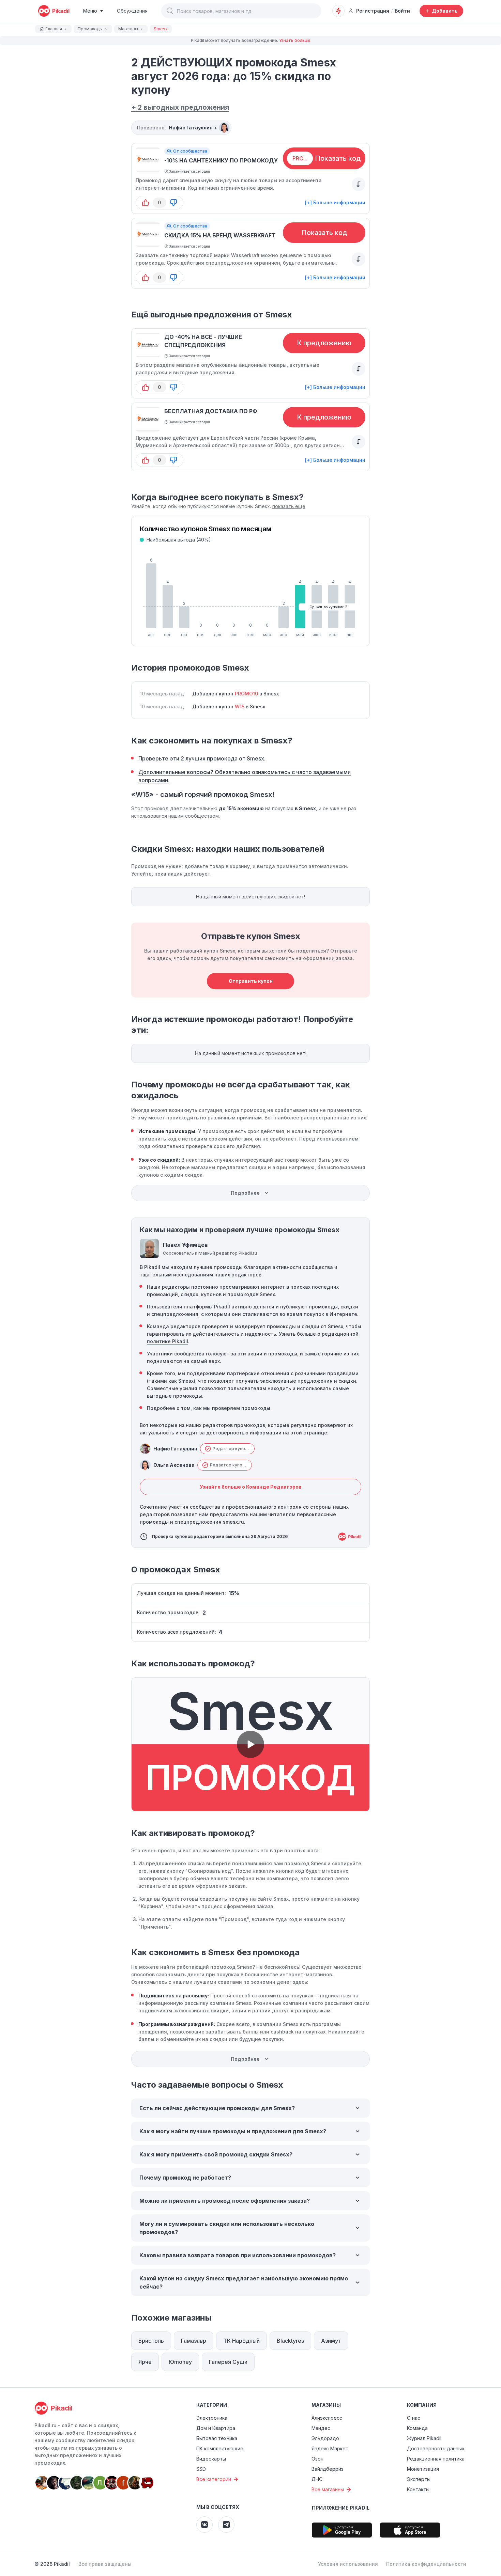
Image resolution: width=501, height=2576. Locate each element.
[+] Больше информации (335, 202)
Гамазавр (194, 2341)
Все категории (214, 2479)
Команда (417, 2428)
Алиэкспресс (327, 2418)
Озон (317, 2459)
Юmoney (180, 2362)
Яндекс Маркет (330, 2448)
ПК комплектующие (220, 2448)
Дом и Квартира (216, 2428)
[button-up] (146, 203)
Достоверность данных (436, 2448)
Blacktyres (290, 2341)
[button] (170, 11)
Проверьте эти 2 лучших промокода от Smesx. (202, 758)
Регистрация (373, 11)
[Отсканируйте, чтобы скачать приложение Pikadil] (342, 2530)
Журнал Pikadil (424, 2438)
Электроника (212, 2418)
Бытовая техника (217, 2438)
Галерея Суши (228, 2362)
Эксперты (419, 2479)
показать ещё (289, 506)
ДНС (317, 2479)
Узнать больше (295, 40)
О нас (414, 2418)
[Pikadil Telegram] (226, 2525)
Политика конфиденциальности (426, 2564)
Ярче (145, 2362)
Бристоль (151, 2341)
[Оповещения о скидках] (338, 11)
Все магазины (328, 2489)
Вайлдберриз (328, 2469)
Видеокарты (211, 2459)
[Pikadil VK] (204, 2525)
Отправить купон (251, 981)
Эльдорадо (325, 2438)
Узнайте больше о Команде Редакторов (251, 1487)
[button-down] (173, 203)
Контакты (418, 2489)
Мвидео (321, 2428)
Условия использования (348, 2564)
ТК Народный (241, 2341)
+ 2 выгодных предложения (180, 107)
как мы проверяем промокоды (232, 1408)
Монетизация (423, 2469)
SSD (201, 2469)
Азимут (331, 2341)
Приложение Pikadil (341, 2508)
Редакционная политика (436, 2459)
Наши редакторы (168, 1287)
